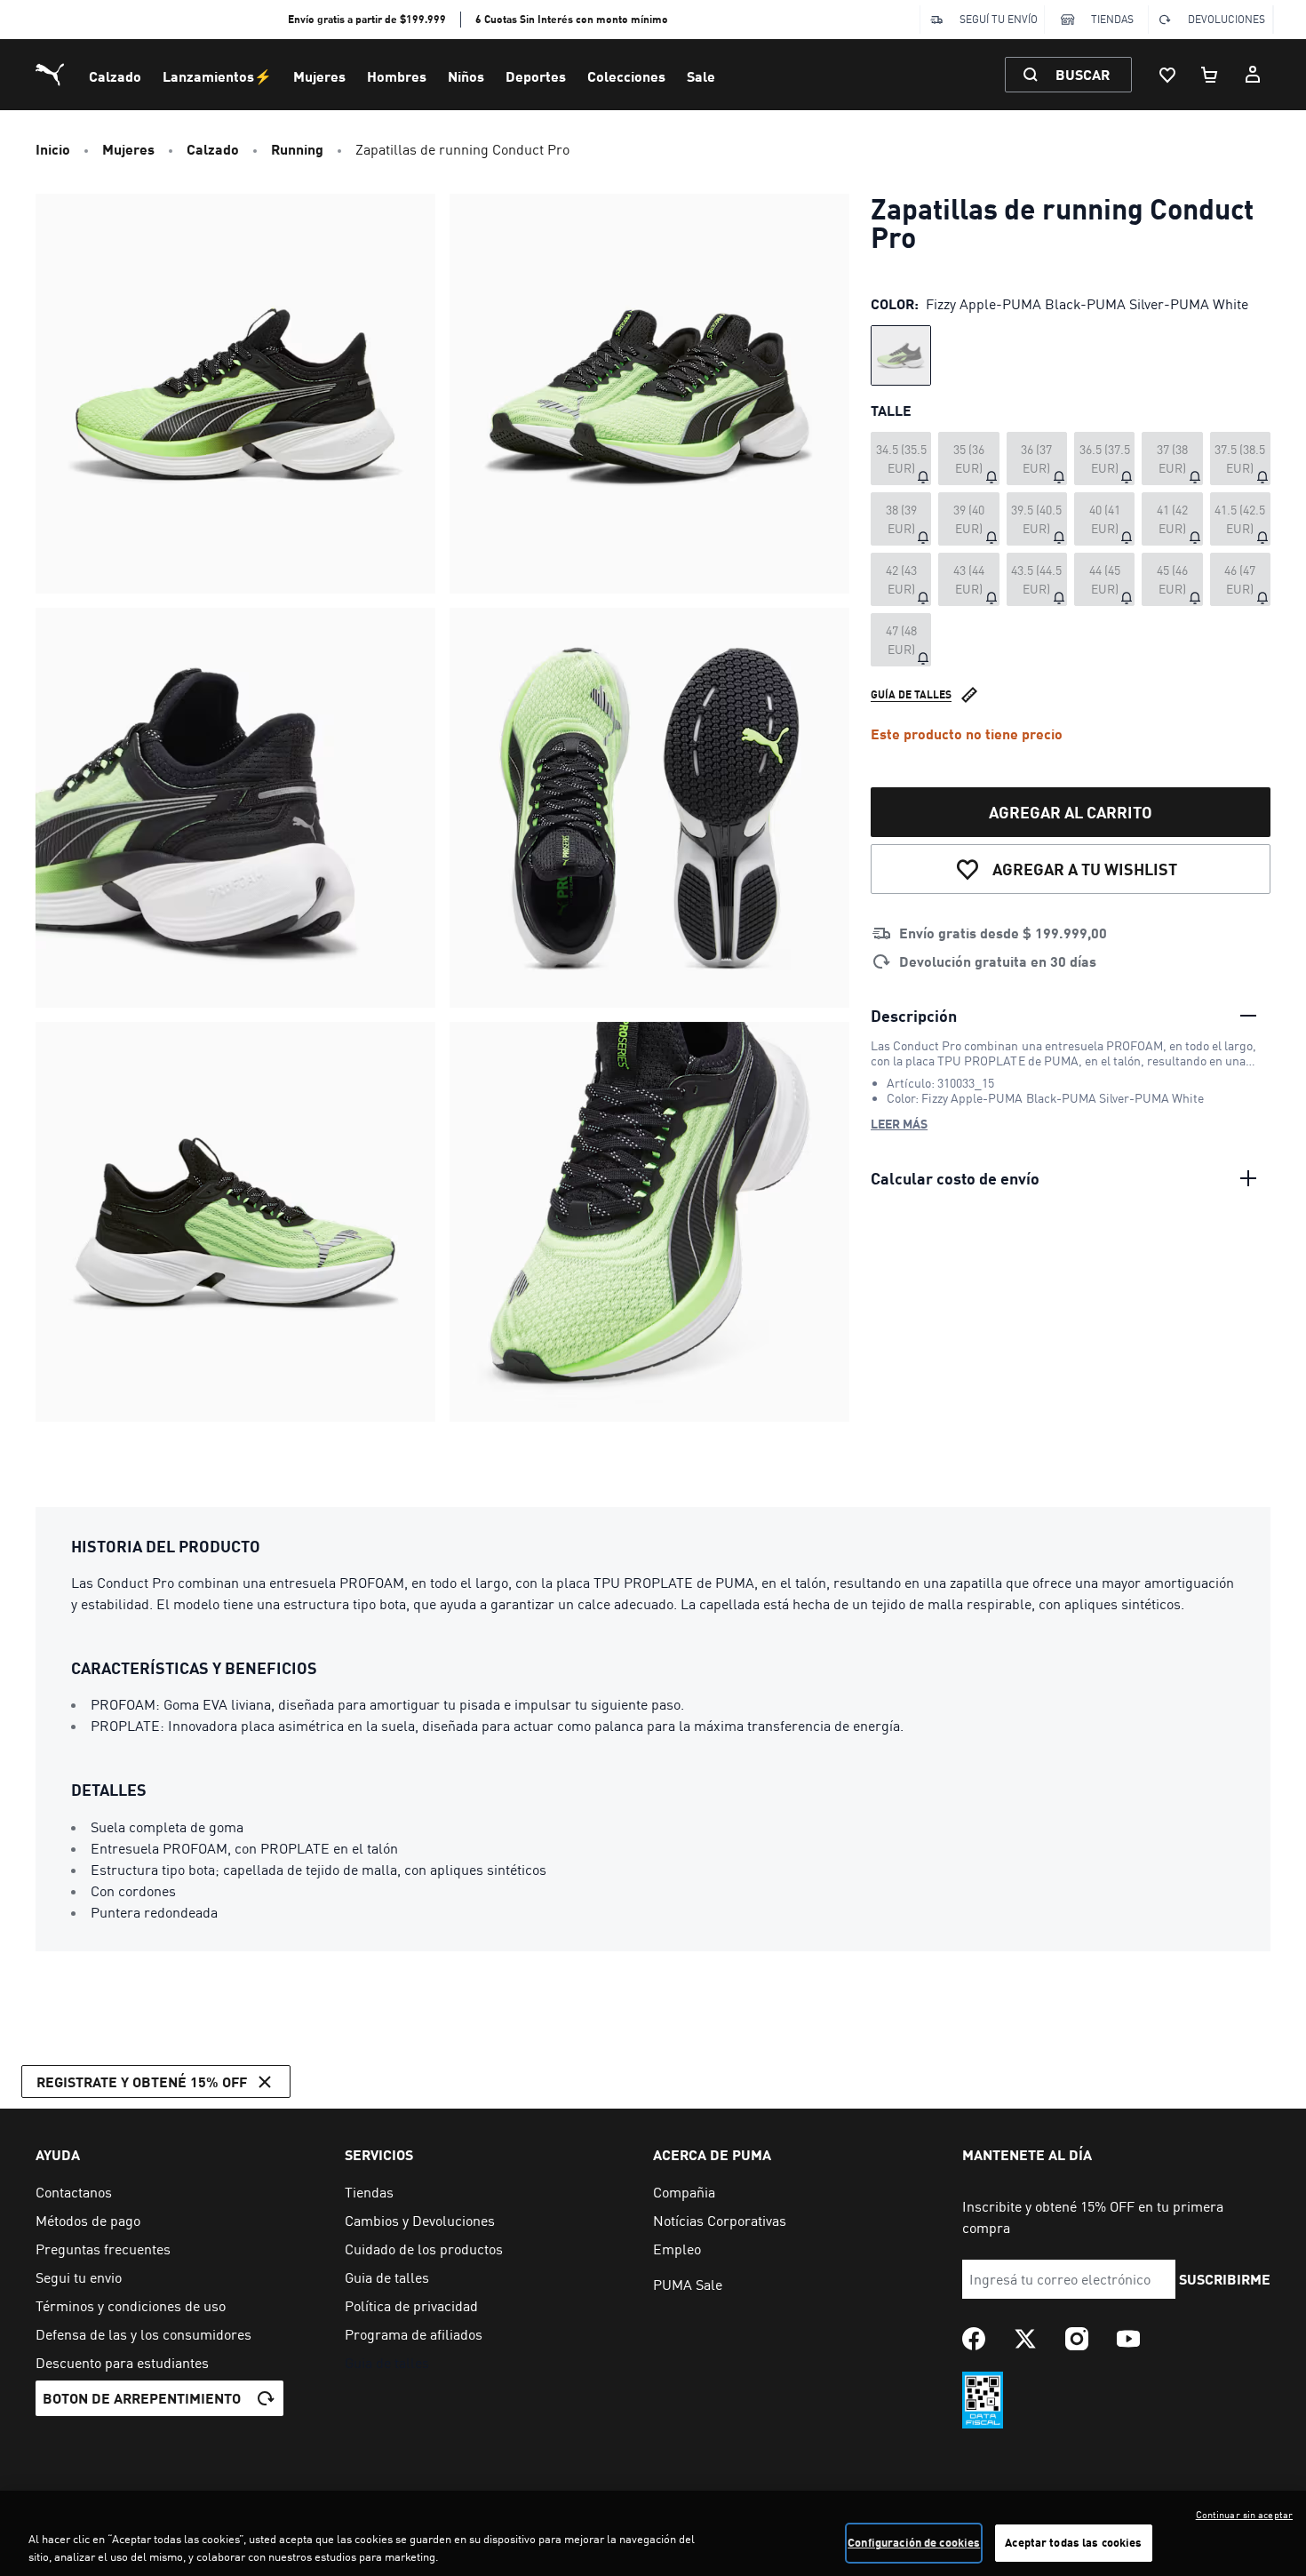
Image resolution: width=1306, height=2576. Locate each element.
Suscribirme (1225, 2279)
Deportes (536, 76)
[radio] (901, 355)
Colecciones (626, 76)
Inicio (53, 149)
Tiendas (1112, 19)
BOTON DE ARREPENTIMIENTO (142, 2398)
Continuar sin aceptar (1244, 2515)
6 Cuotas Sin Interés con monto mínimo (572, 19)
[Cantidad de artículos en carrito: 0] (1210, 75)
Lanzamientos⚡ (217, 76)
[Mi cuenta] (1253, 75)
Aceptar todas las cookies (1073, 2542)
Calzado (115, 76)
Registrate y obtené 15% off (142, 2082)
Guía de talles (911, 694)
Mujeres (319, 76)
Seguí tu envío (999, 19)
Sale (701, 76)
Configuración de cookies (914, 2542)
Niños (466, 76)
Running (297, 149)
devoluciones (1226, 19)
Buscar (1083, 74)
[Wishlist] (1167, 75)
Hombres (397, 76)
